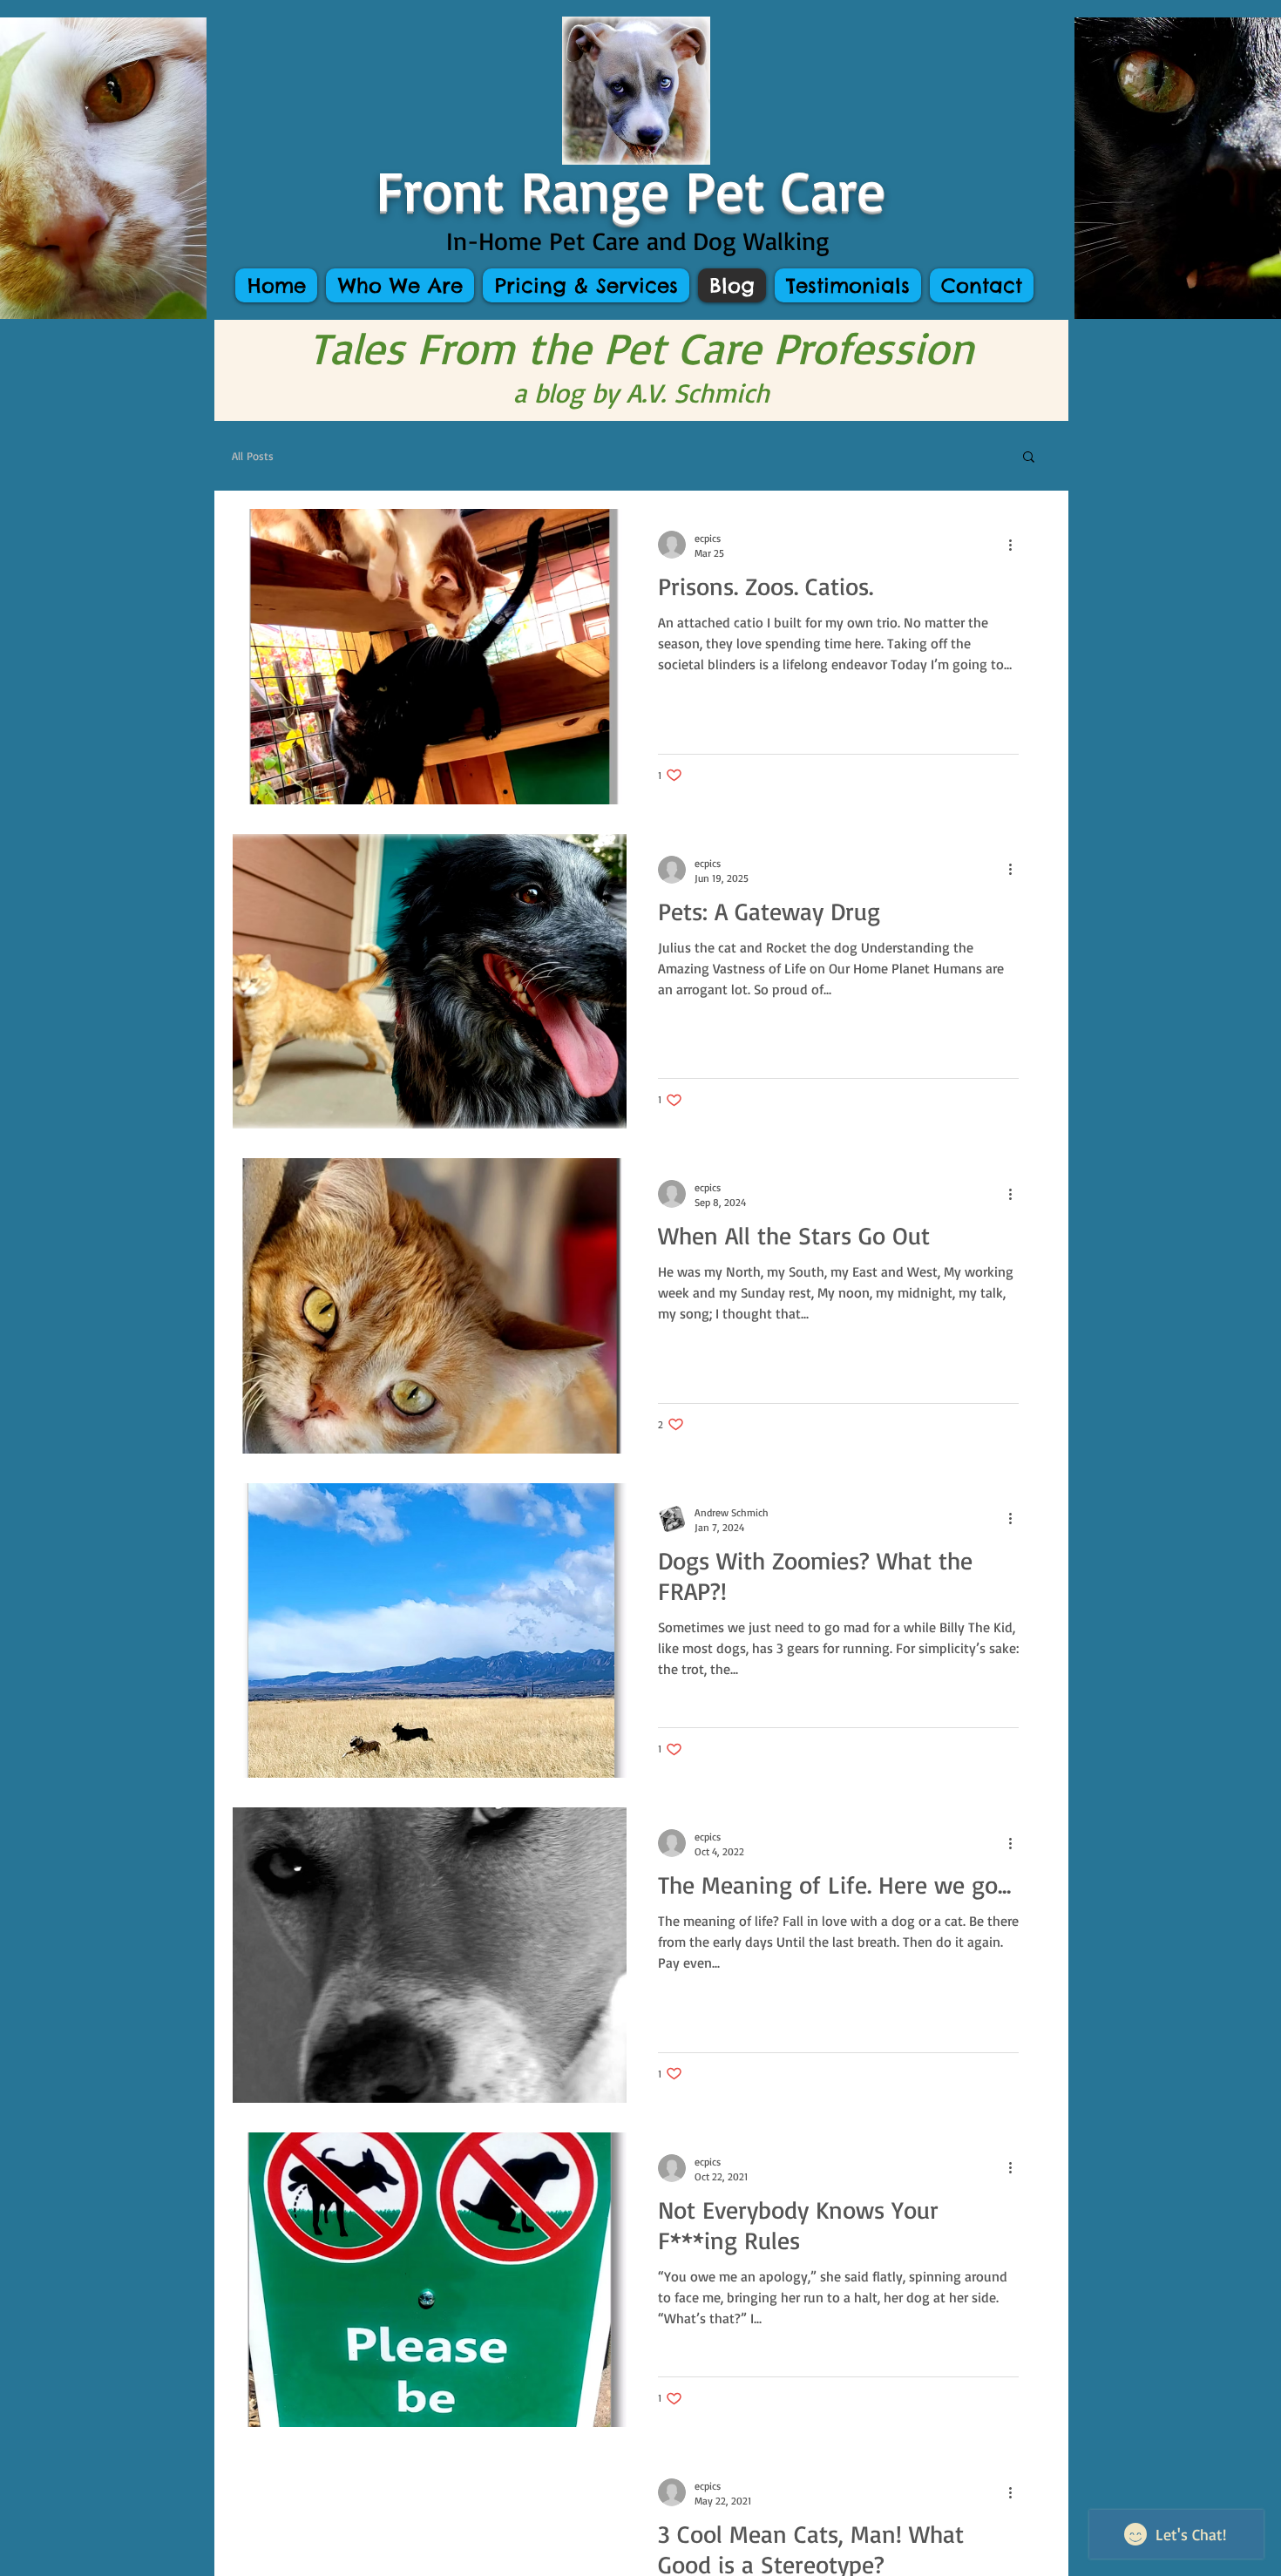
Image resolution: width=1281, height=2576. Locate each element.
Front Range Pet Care (640, 189)
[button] (1029, 458)
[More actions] (1016, 545)
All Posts (253, 456)
